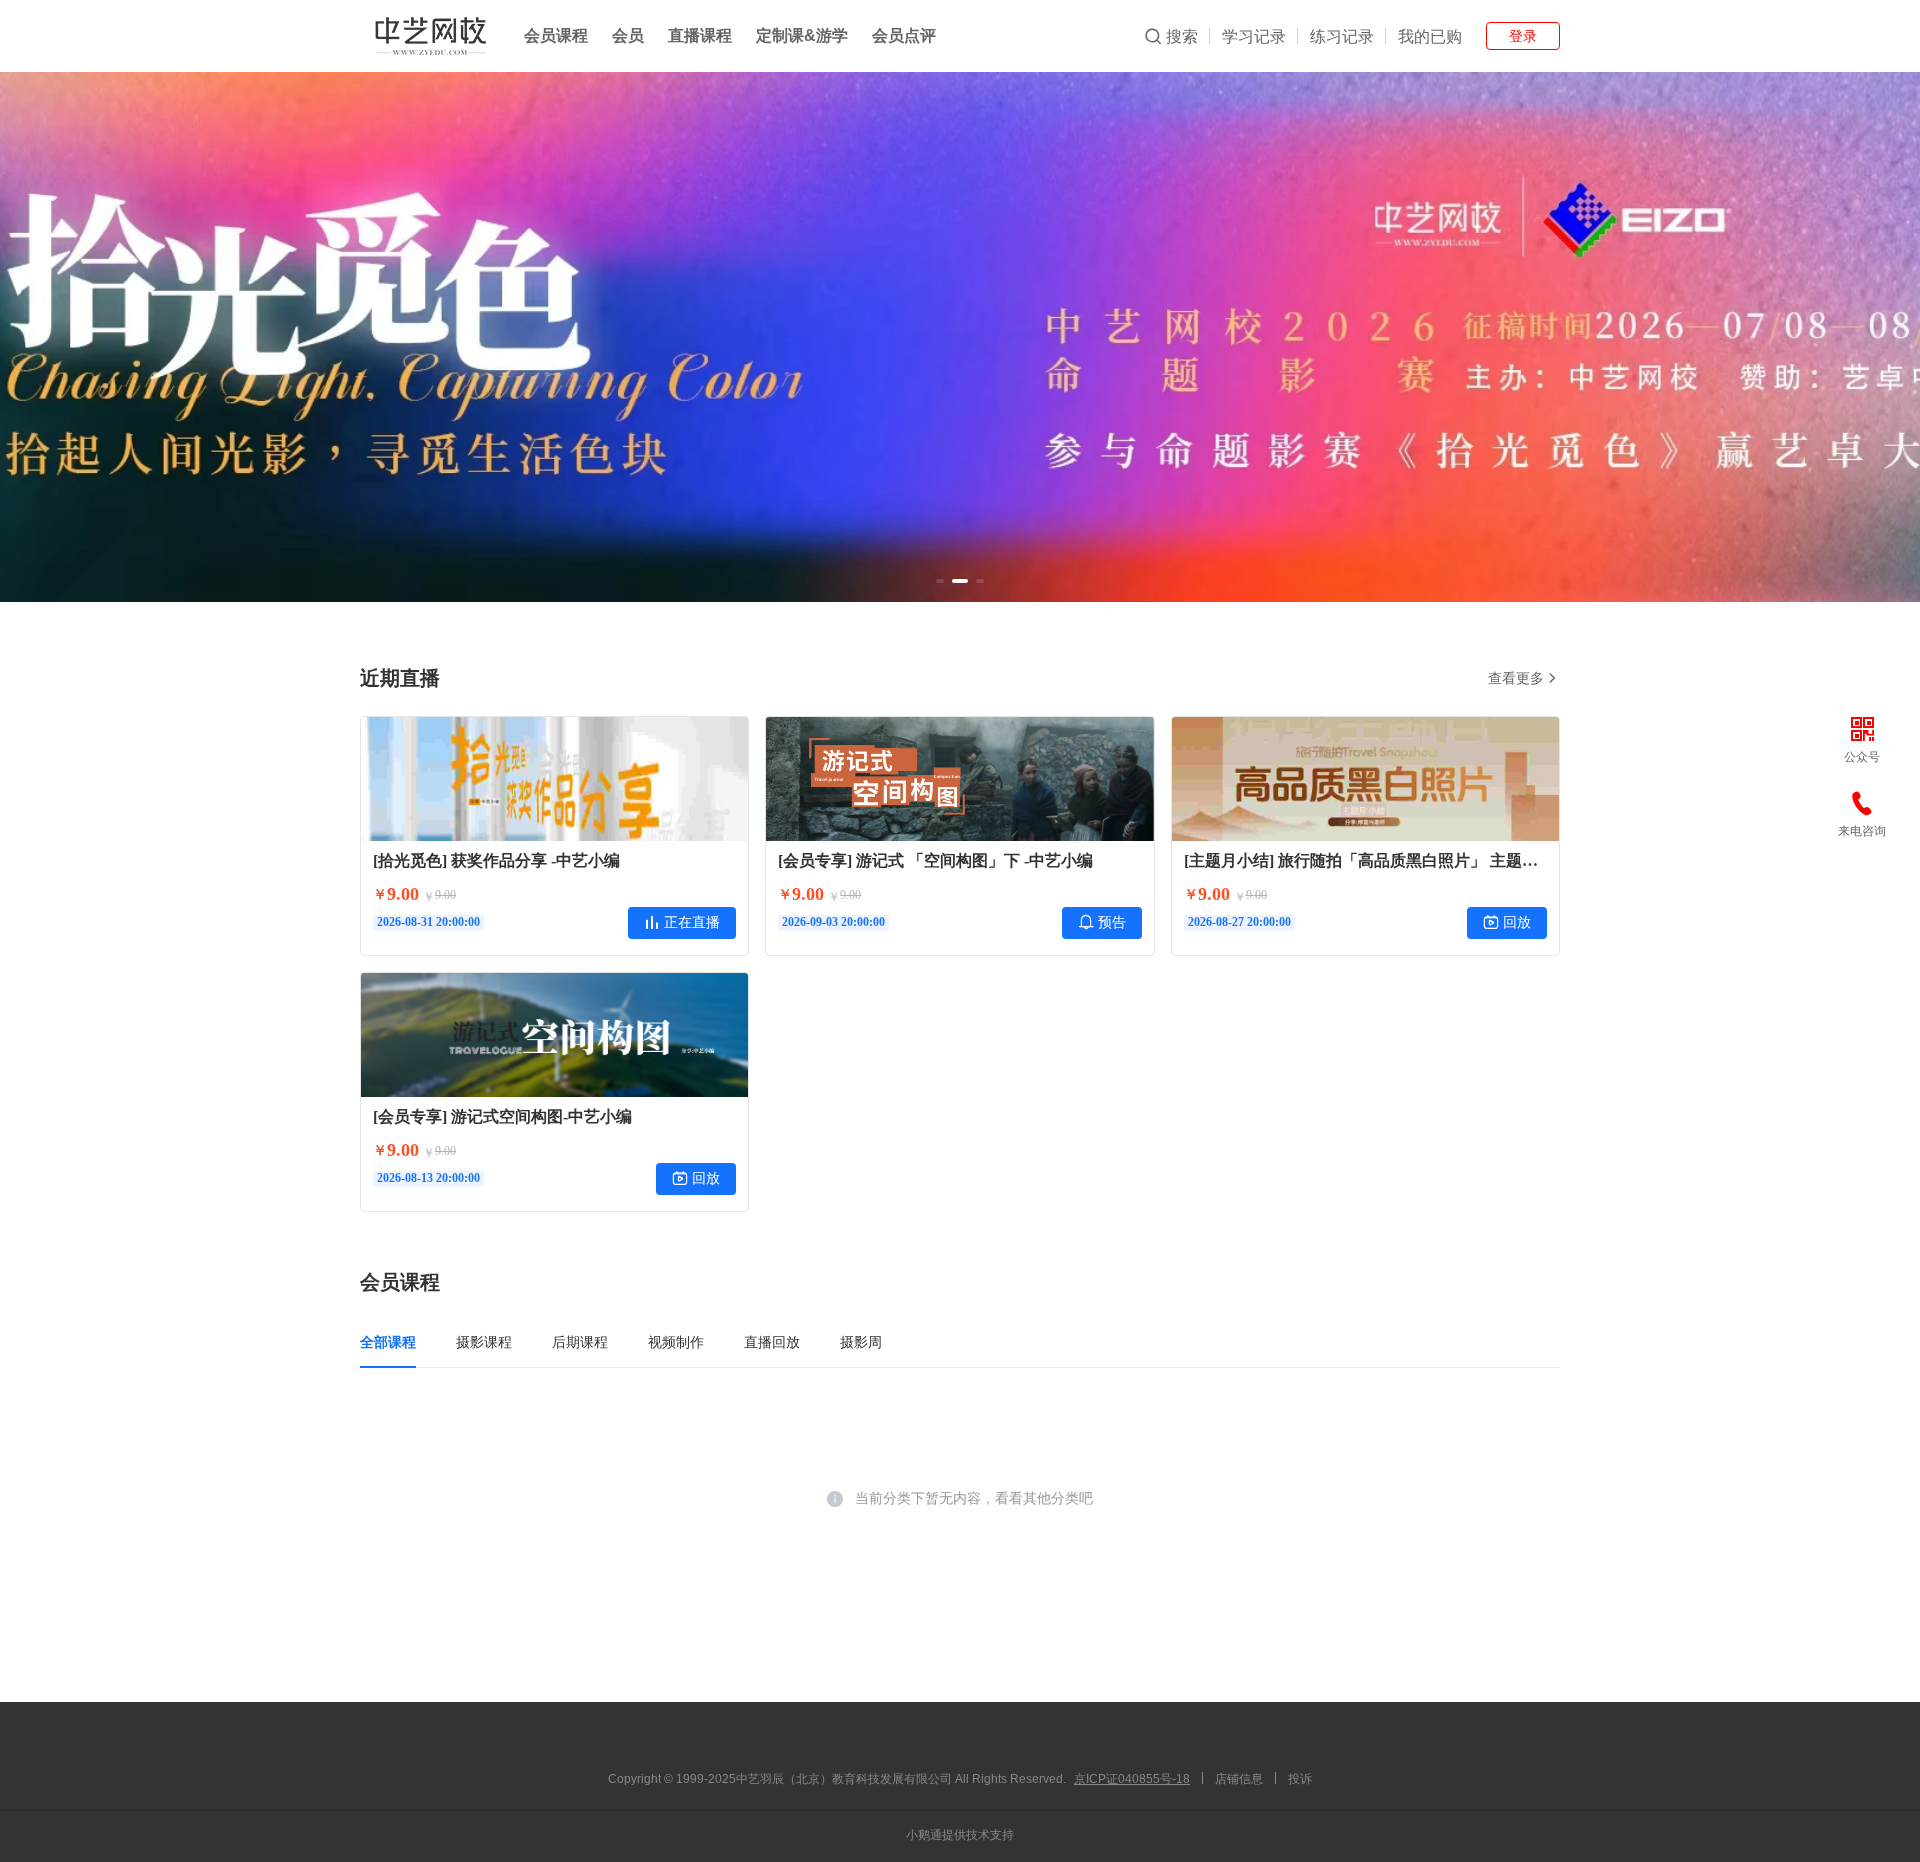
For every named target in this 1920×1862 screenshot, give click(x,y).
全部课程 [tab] (388, 1342)
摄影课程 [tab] (484, 1342)
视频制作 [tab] (676, 1342)
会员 (628, 35)
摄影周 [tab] (861, 1342)
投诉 (1300, 1779)
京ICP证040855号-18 (1132, 1779)
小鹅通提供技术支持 (960, 1835)
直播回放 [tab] (772, 1342)
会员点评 (904, 35)
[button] (940, 581)
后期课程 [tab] (580, 1342)
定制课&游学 (802, 35)
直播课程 (700, 35)
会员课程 (556, 35)
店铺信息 (1239, 1779)
